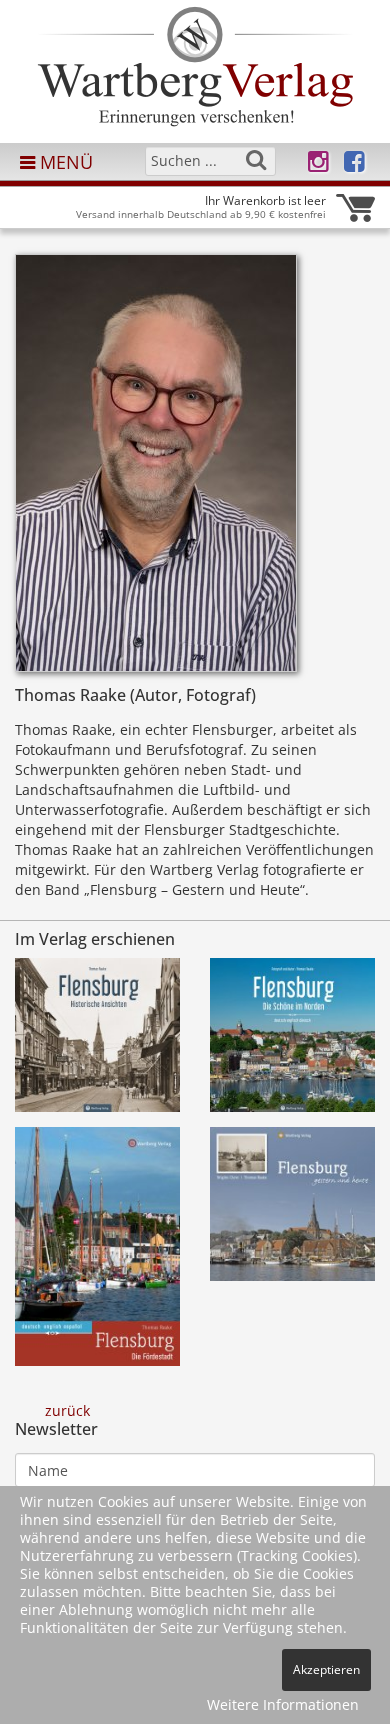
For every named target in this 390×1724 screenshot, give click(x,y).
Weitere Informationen (283, 1704)
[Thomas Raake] (156, 468)
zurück (67, 1410)
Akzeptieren (326, 1669)
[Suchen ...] (256, 160)
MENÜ (64, 162)
